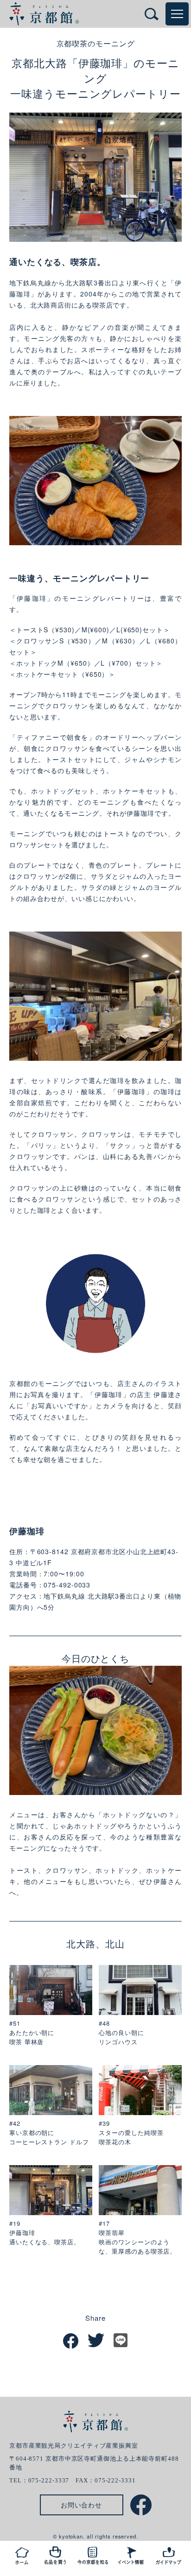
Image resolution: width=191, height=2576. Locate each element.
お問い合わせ (81, 2505)
